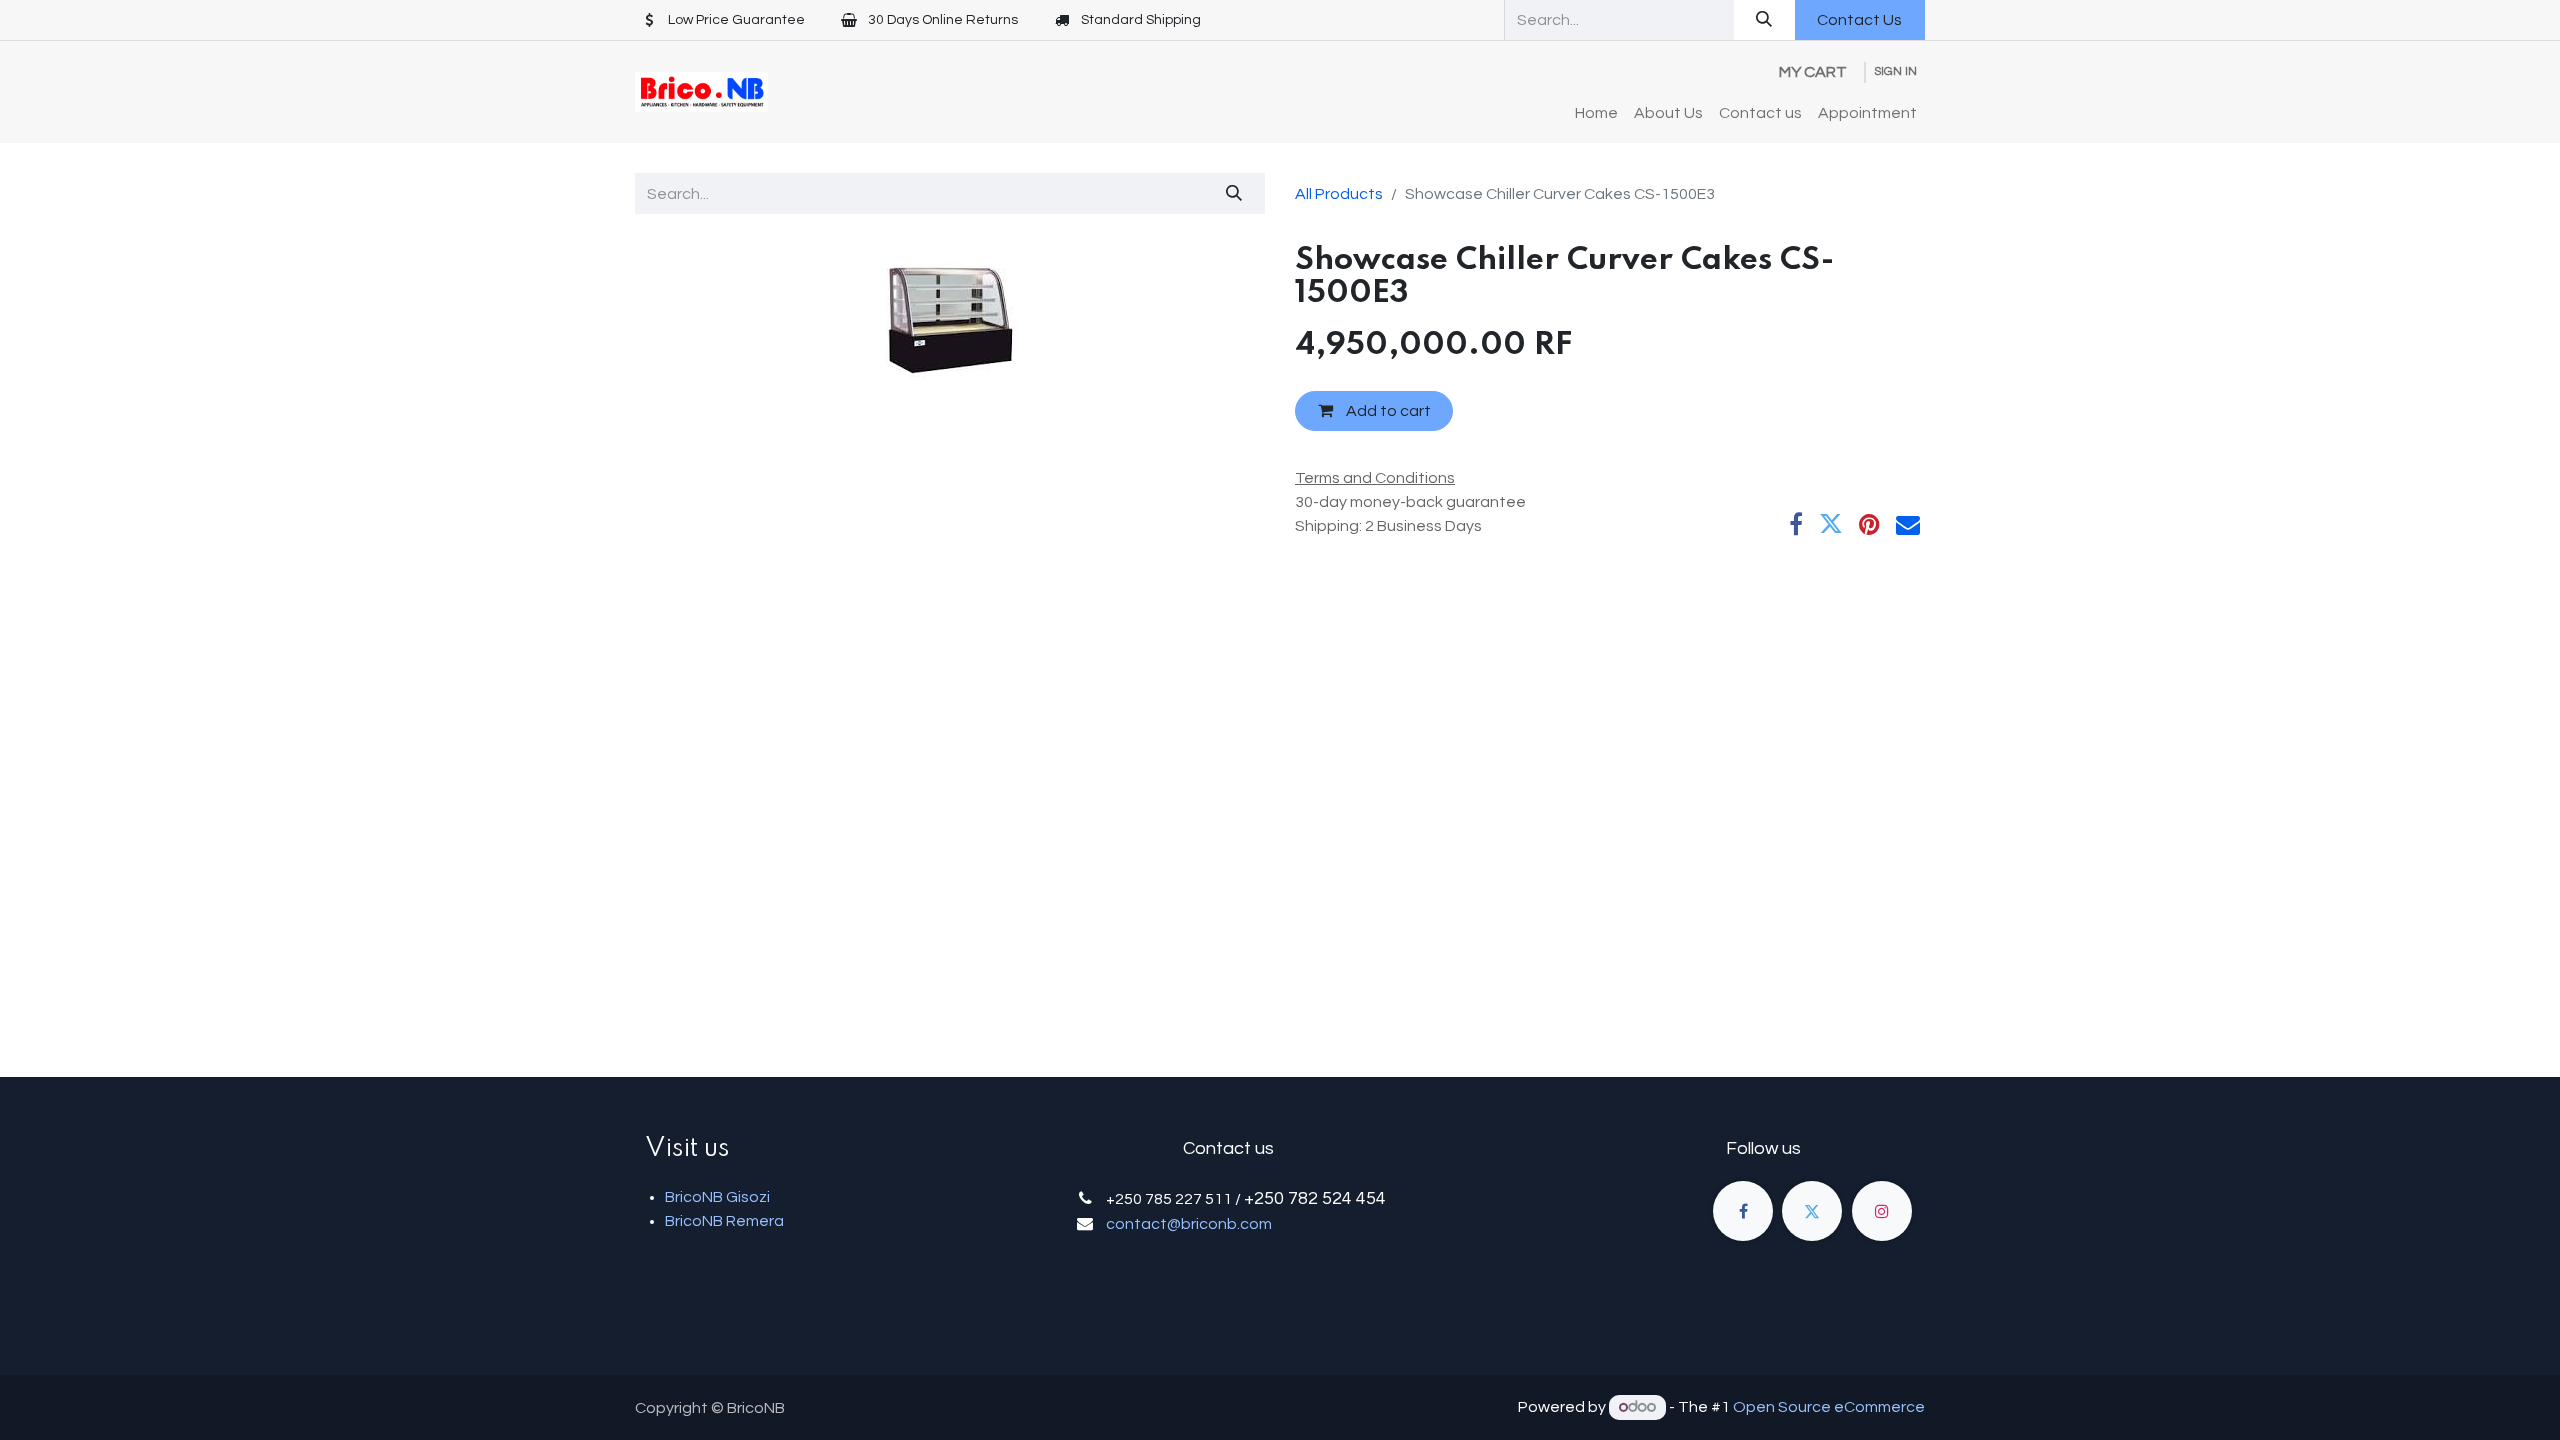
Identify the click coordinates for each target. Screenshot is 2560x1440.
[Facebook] (1796, 524)
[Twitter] (1831, 524)
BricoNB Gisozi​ (717, 1197)
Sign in (1895, 71)
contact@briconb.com (1189, 1224)
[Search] (1764, 20)
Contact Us (1859, 20)
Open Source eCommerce (1829, 1407)
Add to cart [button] (1387, 411)
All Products (1339, 194)
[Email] (1908, 524)
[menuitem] (1596, 113)
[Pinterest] (1869, 524)
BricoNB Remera (724, 1221)
